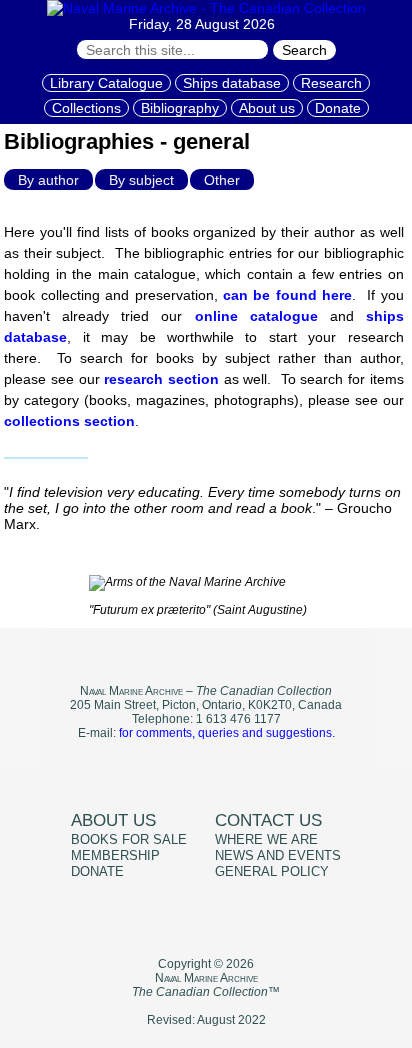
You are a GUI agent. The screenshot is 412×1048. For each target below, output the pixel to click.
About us (267, 108)
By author (48, 180)
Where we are (266, 840)
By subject (141, 180)
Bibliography (180, 108)
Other (222, 180)
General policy (272, 872)
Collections (86, 108)
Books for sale (129, 840)
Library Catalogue (106, 83)
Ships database (232, 83)
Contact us (268, 820)
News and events (278, 856)
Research (331, 83)
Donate (338, 108)
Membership (115, 856)
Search (304, 50)
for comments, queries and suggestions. (227, 733)
